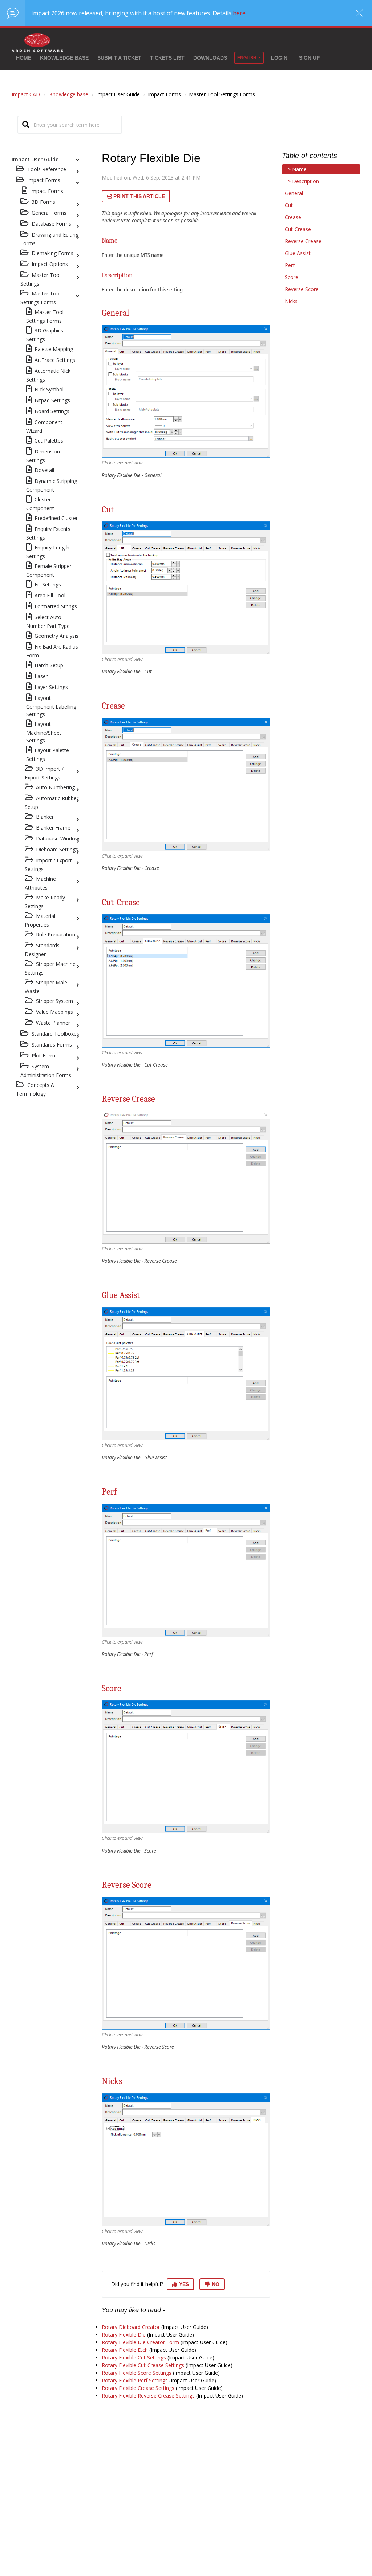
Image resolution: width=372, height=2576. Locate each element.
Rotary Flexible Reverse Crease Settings (148, 2396)
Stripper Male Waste (46, 987)
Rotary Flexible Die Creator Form (140, 2342)
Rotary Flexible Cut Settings (134, 2357)
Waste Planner (53, 1023)
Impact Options (50, 264)
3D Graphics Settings (45, 335)
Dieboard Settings (57, 849)
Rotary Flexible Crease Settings (138, 2388)
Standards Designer (42, 950)
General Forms (49, 213)
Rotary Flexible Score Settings (137, 2373)
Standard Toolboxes (55, 1034)
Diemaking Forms (52, 253)
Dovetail (44, 470)
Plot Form (43, 1055)
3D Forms (43, 202)
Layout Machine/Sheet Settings (44, 732)
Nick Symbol (49, 389)
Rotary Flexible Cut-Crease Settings (143, 2365)
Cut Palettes (49, 441)
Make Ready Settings (45, 902)
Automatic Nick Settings (48, 375)
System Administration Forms (46, 1071)
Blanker (45, 817)
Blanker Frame (53, 828)
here (239, 13)
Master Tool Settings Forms (41, 298)
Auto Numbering (55, 787)
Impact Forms (47, 191)
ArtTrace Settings (55, 360)
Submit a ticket (119, 58)
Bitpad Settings (52, 400)
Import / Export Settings (48, 865)
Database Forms (51, 224)
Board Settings (52, 411)
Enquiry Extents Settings (48, 533)
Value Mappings (54, 1012)
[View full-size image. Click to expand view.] (186, 391)
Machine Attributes (40, 883)
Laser (41, 676)
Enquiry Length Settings (48, 552)
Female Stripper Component (49, 570)
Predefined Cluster (56, 518)
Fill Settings (48, 584)
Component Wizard (44, 426)
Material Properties (40, 920)
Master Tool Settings (41, 279)
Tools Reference (47, 169)
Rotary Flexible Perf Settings (135, 2380)
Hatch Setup (49, 665)
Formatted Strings (56, 606)
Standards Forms (52, 1045)
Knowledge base (64, 58)
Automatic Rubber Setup (52, 803)
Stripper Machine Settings (50, 968)
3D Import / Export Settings (44, 773)
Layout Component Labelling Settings (51, 706)
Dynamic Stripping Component (52, 485)
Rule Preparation (56, 934)
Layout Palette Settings (48, 755)
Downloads (210, 58)
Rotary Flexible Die (124, 2335)
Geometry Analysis (56, 636)
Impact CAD (26, 94)
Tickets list (167, 58)
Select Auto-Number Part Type (48, 622)
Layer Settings (51, 687)
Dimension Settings (43, 456)
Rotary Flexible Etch (125, 2350)
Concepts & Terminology (35, 1089)
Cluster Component (40, 504)
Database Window (58, 838)
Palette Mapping (54, 349)
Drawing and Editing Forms (49, 239)
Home (24, 58)
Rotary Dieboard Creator (131, 2327)
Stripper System (54, 1001)
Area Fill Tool (50, 595)
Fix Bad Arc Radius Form (52, 651)
